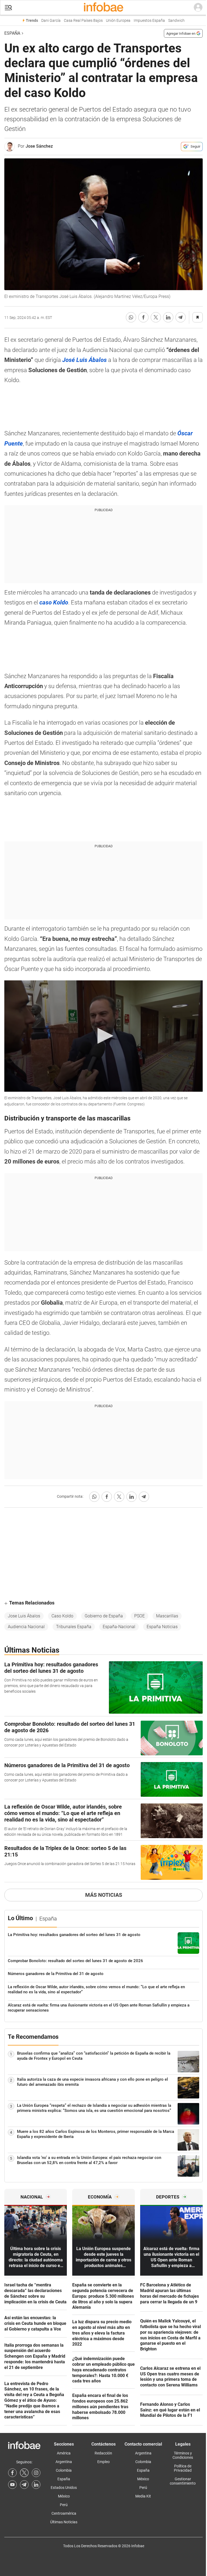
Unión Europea (118, 21)
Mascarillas (167, 1616)
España (12, 33)
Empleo (103, 2462)
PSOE (139, 1616)
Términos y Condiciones (183, 2455)
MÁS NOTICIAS (104, 1895)
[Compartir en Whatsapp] (131, 317)
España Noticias (162, 1627)
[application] (103, 1036)
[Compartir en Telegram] (181, 317)
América (64, 2453)
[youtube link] (12, 2485)
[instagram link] (36, 2473)
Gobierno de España (104, 1616)
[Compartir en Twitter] (156, 317)
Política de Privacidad (183, 2468)
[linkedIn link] (36, 2485)
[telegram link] (24, 2485)
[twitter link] (24, 2473)
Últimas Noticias (64, 2522)
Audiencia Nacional (26, 1627)
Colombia (64, 2470)
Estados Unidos (64, 2488)
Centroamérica (64, 2513)
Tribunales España (74, 1627)
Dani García (51, 21)
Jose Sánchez (39, 146)
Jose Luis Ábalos (24, 1616)
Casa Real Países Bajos (83, 21)
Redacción (103, 2453)
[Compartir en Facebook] (143, 317)
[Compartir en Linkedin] (168, 317)
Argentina (64, 2462)
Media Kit (143, 2496)
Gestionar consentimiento (183, 2481)
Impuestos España (149, 21)
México (64, 2496)
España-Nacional (119, 1627)
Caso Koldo (62, 1616)
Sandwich (176, 21)
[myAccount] (198, 8)
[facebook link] (12, 2473)
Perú (64, 2505)
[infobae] (103, 8)
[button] (8, 8)
